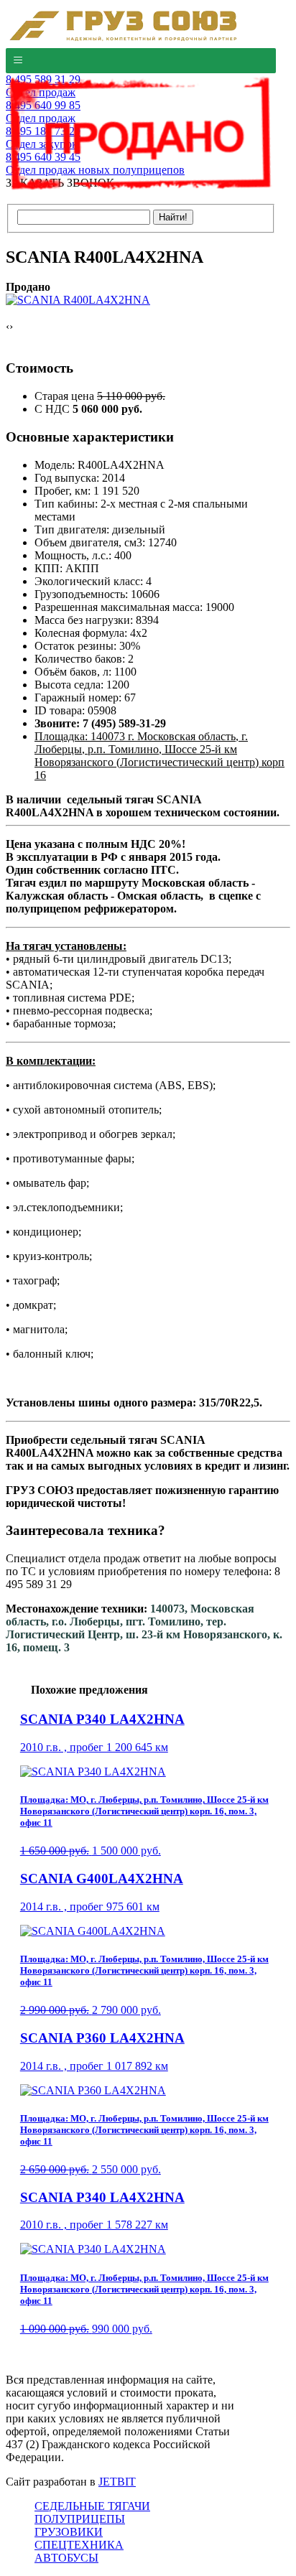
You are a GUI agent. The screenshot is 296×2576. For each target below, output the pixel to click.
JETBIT (117, 2482)
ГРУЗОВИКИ (69, 2532)
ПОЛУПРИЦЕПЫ (80, 2519)
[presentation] (8, 327)
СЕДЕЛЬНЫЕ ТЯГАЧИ (92, 2506)
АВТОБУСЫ (66, 2558)
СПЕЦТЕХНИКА (79, 2545)
